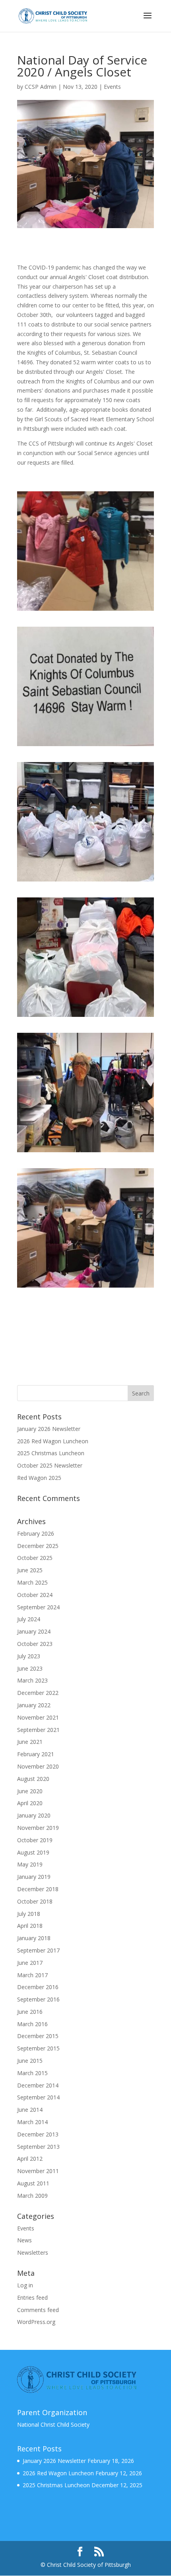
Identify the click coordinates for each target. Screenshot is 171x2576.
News (24, 2240)
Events (112, 87)
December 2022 (38, 1693)
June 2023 (30, 1668)
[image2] (88, 750)
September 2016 (38, 1999)
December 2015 (38, 2036)
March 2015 (32, 2073)
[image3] (88, 885)
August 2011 (33, 2183)
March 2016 (32, 2024)
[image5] (88, 1156)
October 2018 (35, 1901)
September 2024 (38, 1607)
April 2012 (30, 2159)
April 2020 (30, 1803)
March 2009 (32, 2196)
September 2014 (38, 2097)
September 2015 (38, 2048)
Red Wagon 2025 (39, 1478)
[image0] (88, 615)
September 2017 (38, 1950)
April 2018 (30, 1926)
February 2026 (36, 1533)
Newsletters (33, 2253)
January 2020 (34, 1815)
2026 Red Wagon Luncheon (53, 1441)
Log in (25, 2285)
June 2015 (30, 2061)
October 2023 (35, 1644)
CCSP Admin (41, 87)
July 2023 (29, 1656)
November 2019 (38, 1828)
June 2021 (30, 1742)
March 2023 (32, 1680)
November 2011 (38, 2171)
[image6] (88, 1291)
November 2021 (38, 1717)
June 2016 (30, 2012)
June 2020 (30, 1791)
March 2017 (32, 1975)
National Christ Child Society (53, 2425)
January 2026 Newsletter (49, 1429)
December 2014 (38, 2085)
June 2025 (30, 1570)
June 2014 (30, 2110)
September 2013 (38, 2147)
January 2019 (34, 1877)
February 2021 (36, 1754)
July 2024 (29, 1619)
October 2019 (35, 1840)
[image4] (88, 1021)
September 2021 (38, 1730)
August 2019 (33, 1852)
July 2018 (29, 1914)
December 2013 (38, 2134)
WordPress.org (36, 2322)
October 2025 (35, 1558)
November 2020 (38, 1766)
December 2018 (38, 1889)
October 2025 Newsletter (50, 1465)
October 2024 (35, 1595)
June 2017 (30, 1963)
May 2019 (30, 1864)
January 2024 (34, 1631)
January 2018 (34, 1938)
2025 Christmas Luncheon (51, 1453)
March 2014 (32, 2122)
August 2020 (33, 1779)
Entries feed (32, 2297)
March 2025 (32, 1582)
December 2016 (38, 1987)
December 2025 (38, 1546)
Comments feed (38, 2310)
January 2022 (34, 1705)
